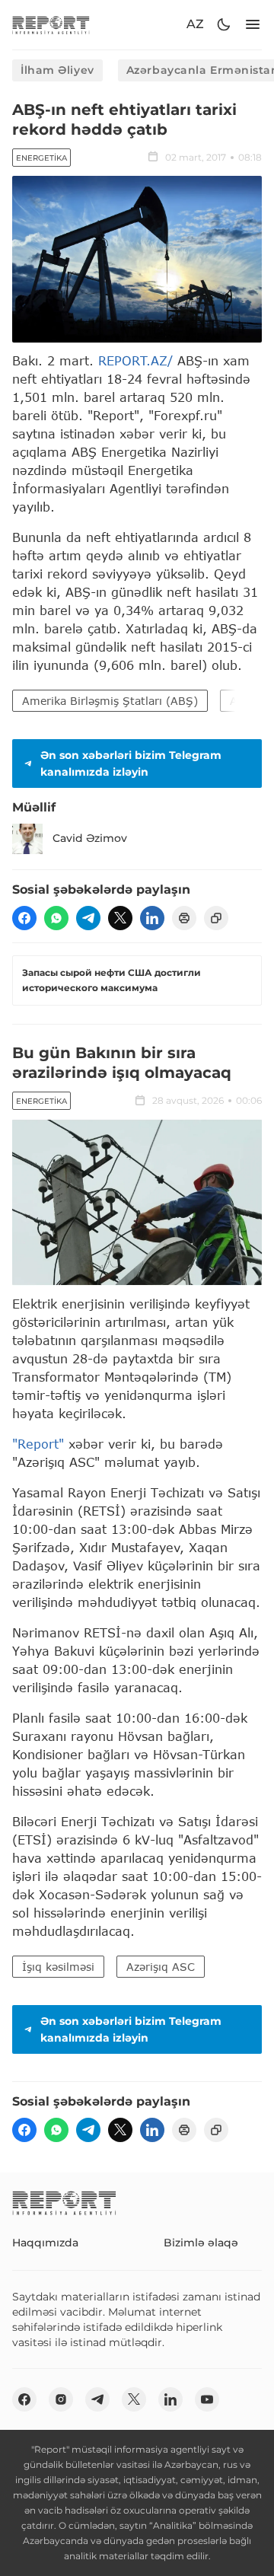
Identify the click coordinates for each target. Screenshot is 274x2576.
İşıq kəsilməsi (58, 1967)
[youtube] (207, 2399)
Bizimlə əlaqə (201, 2243)
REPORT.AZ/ (135, 360)
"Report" (38, 1444)
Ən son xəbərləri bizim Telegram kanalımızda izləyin (131, 764)
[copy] (216, 918)
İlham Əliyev (57, 70)
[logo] (51, 25)
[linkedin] (152, 918)
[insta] (61, 2399)
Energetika (41, 158)
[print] (184, 918)
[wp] (56, 918)
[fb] (24, 918)
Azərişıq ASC (161, 1967)
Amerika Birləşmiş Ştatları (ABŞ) (110, 701)
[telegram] (88, 918)
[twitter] (120, 918)
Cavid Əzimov (90, 838)
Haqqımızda (45, 2243)
